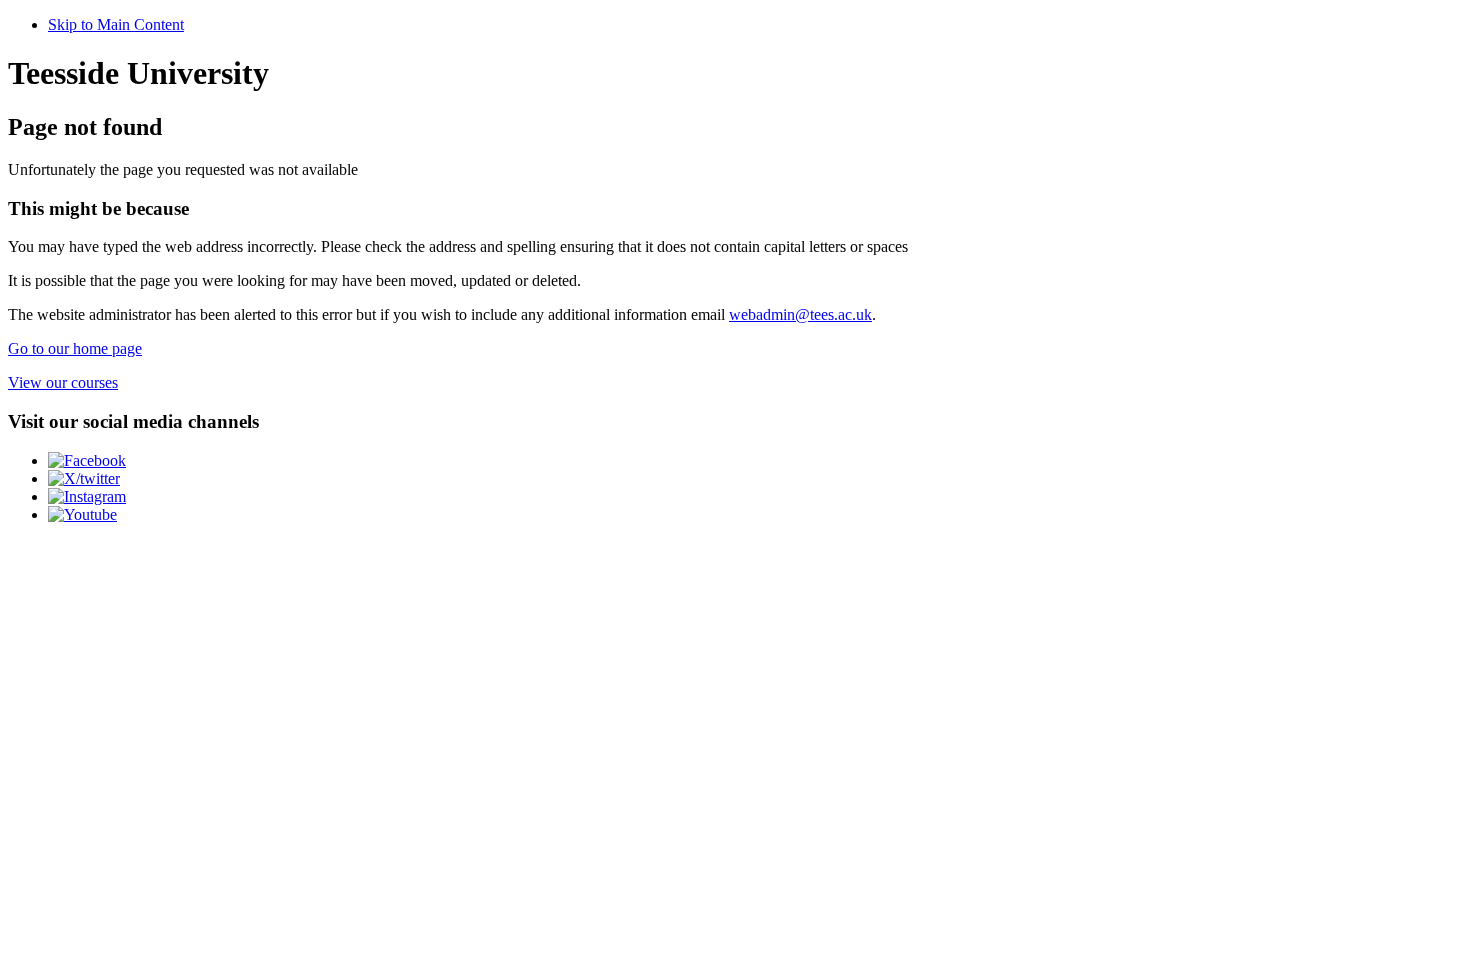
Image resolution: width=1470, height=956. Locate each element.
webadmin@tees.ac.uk (800, 314)
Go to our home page (75, 348)
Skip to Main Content (116, 24)
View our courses (63, 382)
